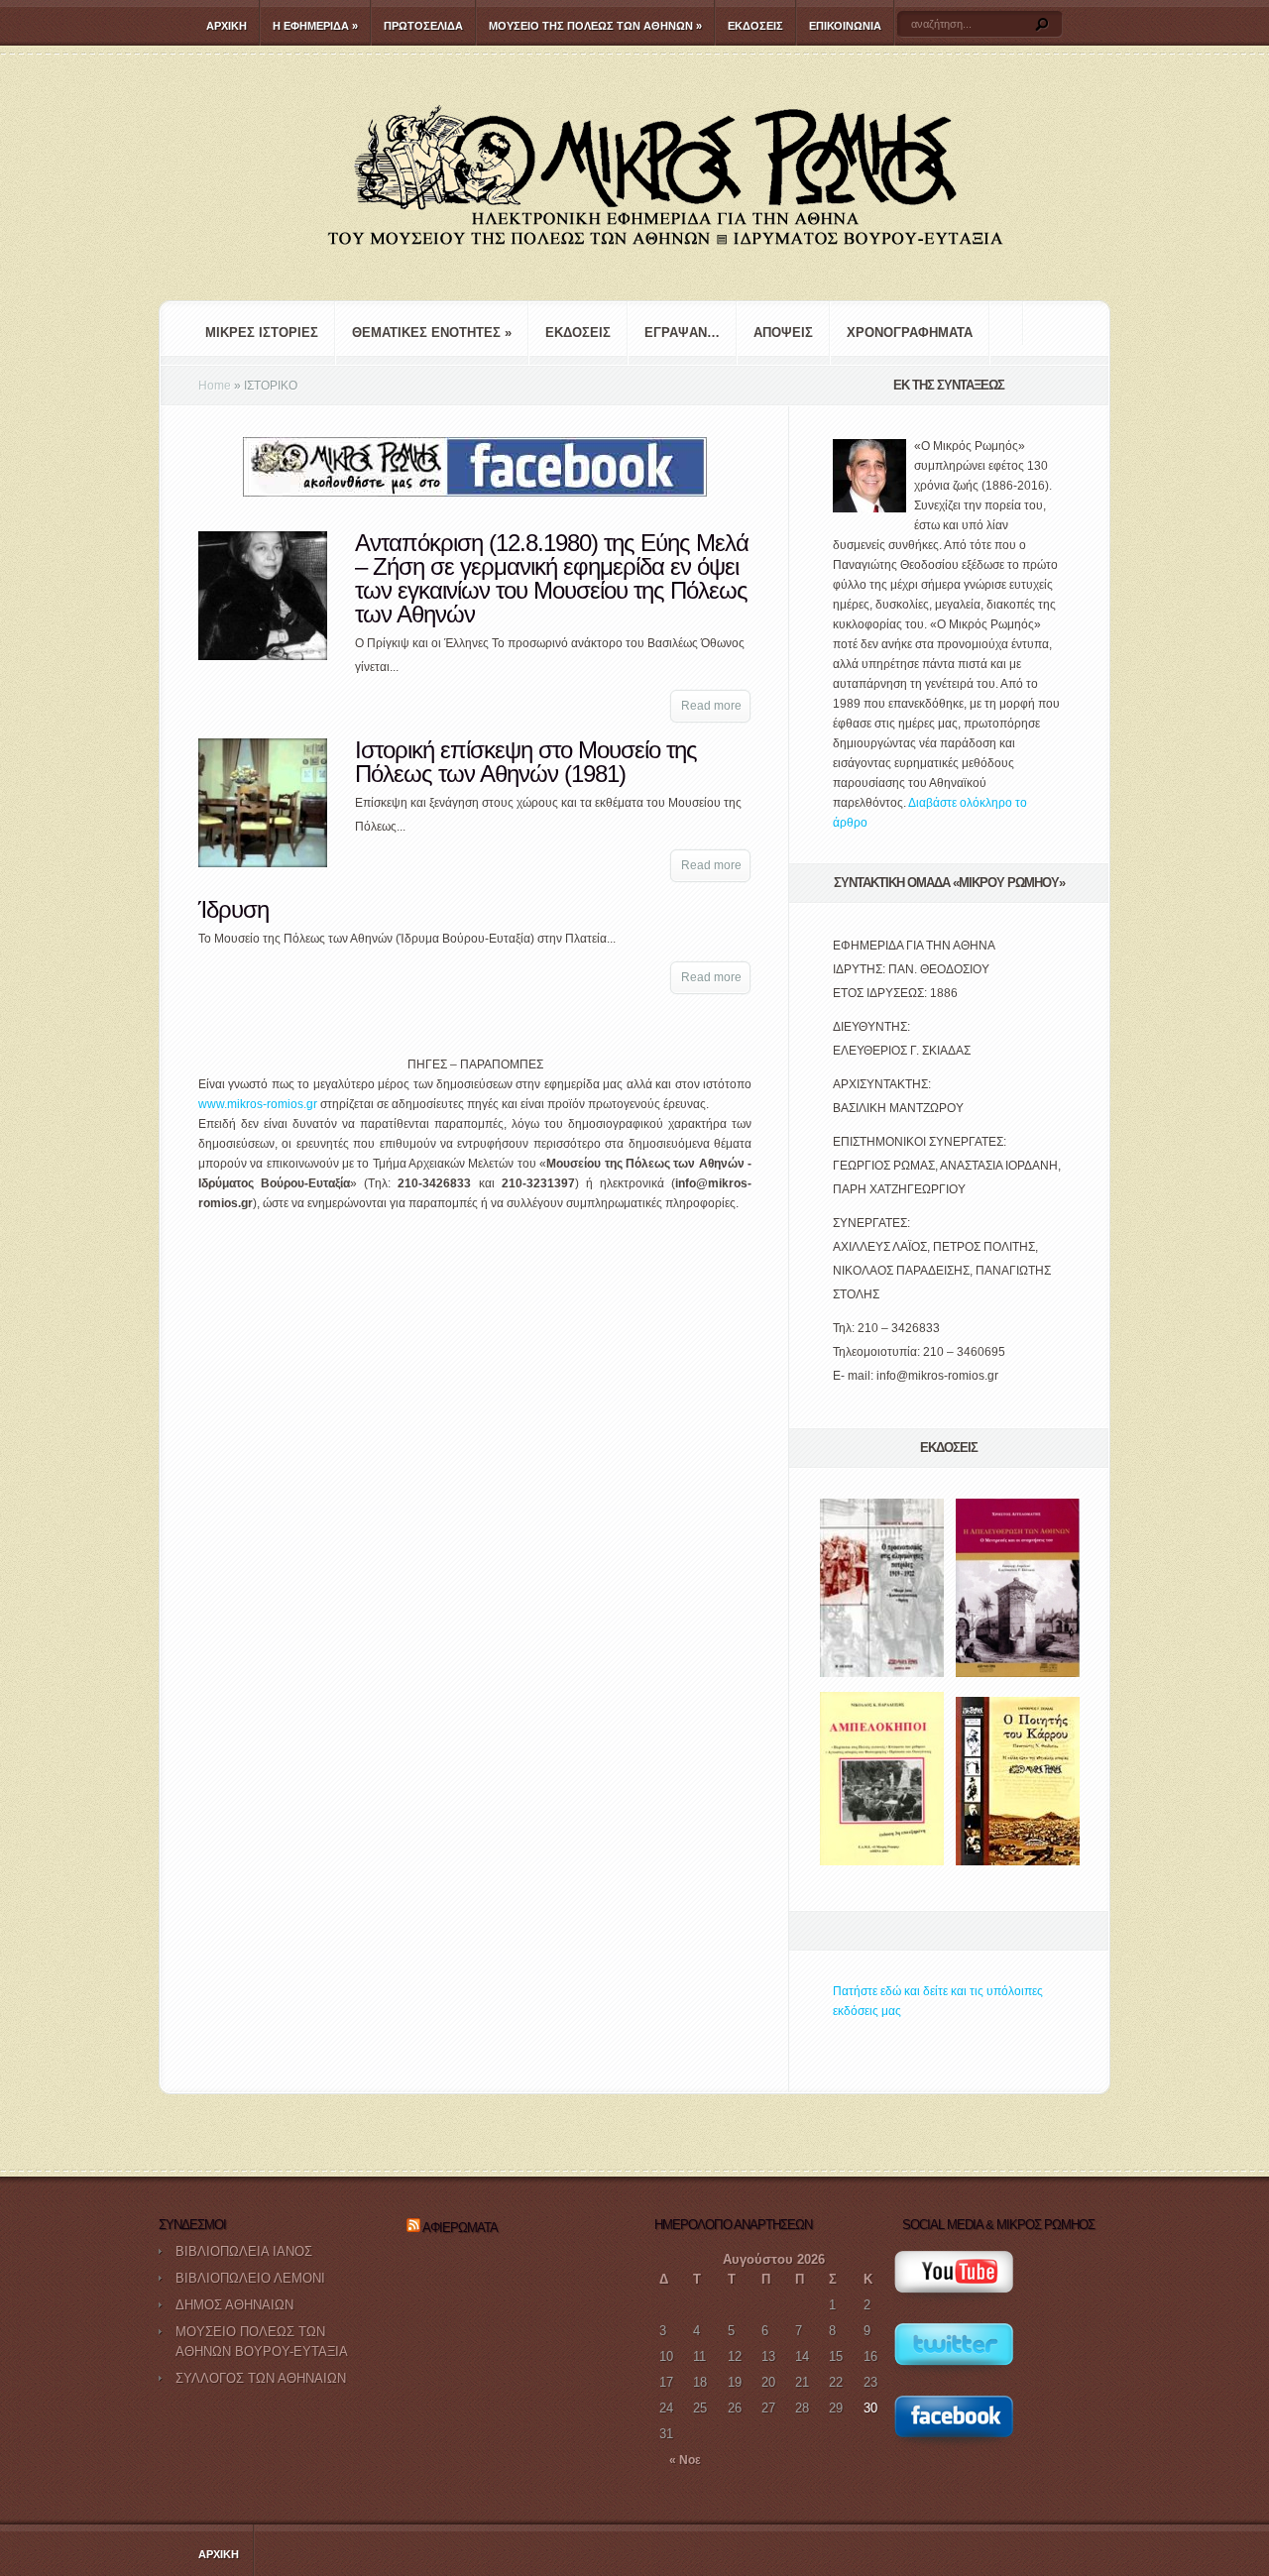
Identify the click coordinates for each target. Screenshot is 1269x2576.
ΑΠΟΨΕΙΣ (783, 333)
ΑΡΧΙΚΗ (227, 26)
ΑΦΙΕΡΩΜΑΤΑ (460, 2228)
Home (215, 386)
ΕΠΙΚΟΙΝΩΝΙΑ (845, 26)
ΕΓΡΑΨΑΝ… (682, 333)
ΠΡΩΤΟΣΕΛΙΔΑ (423, 26)
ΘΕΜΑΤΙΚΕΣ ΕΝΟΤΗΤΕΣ (432, 333)
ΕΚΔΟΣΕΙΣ (755, 26)
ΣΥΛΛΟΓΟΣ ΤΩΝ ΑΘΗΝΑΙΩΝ (261, 2378)
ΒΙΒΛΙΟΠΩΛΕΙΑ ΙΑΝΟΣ (244, 2251)
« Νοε (685, 2460)
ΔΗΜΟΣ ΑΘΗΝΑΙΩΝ (234, 2305)
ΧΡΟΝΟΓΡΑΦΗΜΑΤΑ (910, 333)
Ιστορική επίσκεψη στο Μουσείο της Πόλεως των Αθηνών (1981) (526, 762)
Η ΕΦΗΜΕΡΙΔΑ (315, 26)
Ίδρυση (233, 909)
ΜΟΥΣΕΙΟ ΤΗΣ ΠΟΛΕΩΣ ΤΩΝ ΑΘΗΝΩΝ (595, 26)
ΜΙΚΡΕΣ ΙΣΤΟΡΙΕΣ (262, 333)
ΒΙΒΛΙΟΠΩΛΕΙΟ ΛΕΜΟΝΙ (250, 2278)
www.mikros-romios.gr (258, 1104)
